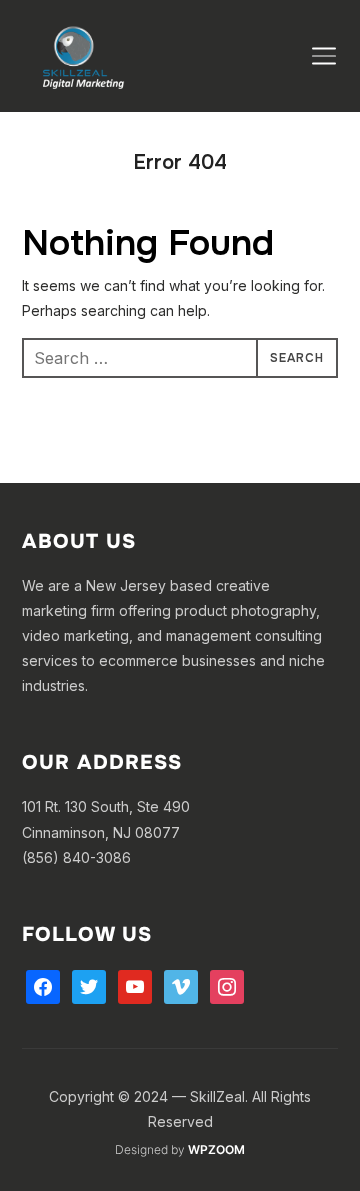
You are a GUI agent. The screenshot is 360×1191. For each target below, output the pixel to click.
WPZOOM (216, 1149)
